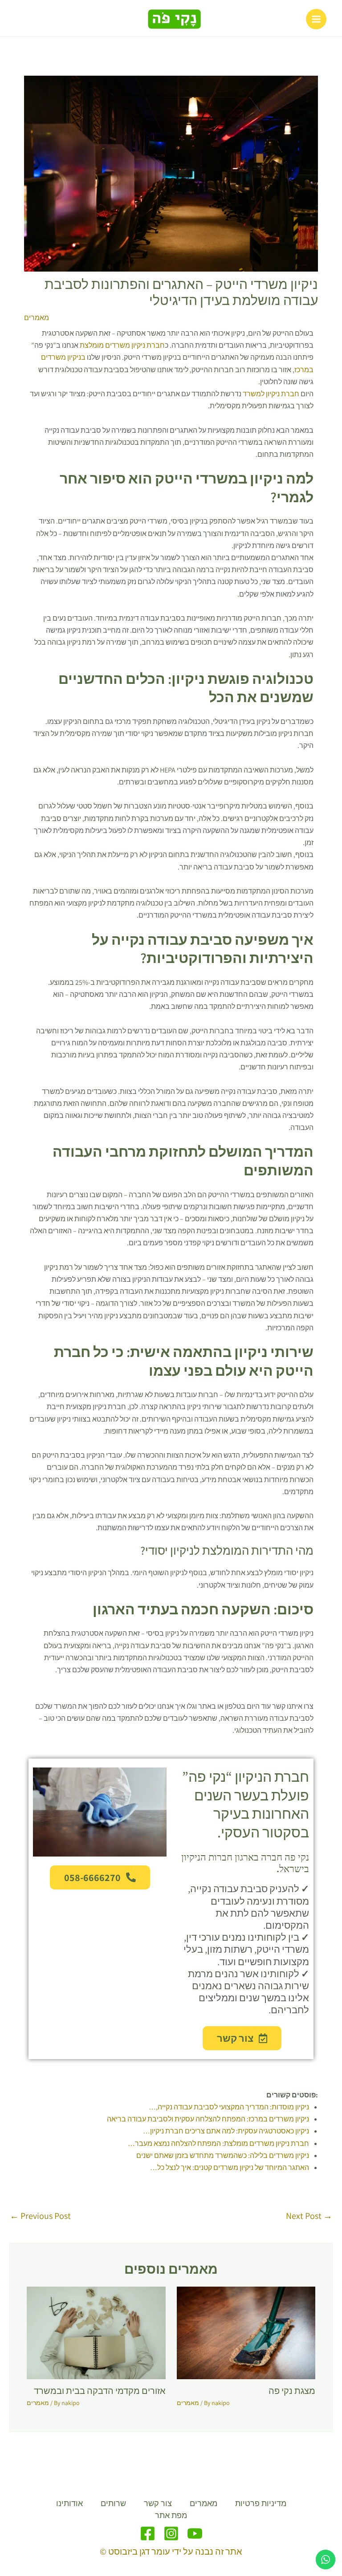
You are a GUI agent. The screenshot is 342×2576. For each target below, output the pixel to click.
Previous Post (40, 2216)
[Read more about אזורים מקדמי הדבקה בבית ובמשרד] (96, 2332)
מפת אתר (171, 2515)
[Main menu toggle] (316, 19)
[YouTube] (195, 2533)
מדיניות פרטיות (261, 2503)
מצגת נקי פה (292, 2391)
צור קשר (158, 2503)
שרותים (113, 2503)
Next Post (309, 2216)
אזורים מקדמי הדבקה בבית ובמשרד (100, 2391)
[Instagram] (171, 2533)
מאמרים (37, 318)
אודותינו (69, 2503)
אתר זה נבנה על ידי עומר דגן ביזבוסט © (171, 2552)
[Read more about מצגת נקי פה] (246, 2332)
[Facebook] (148, 2533)
